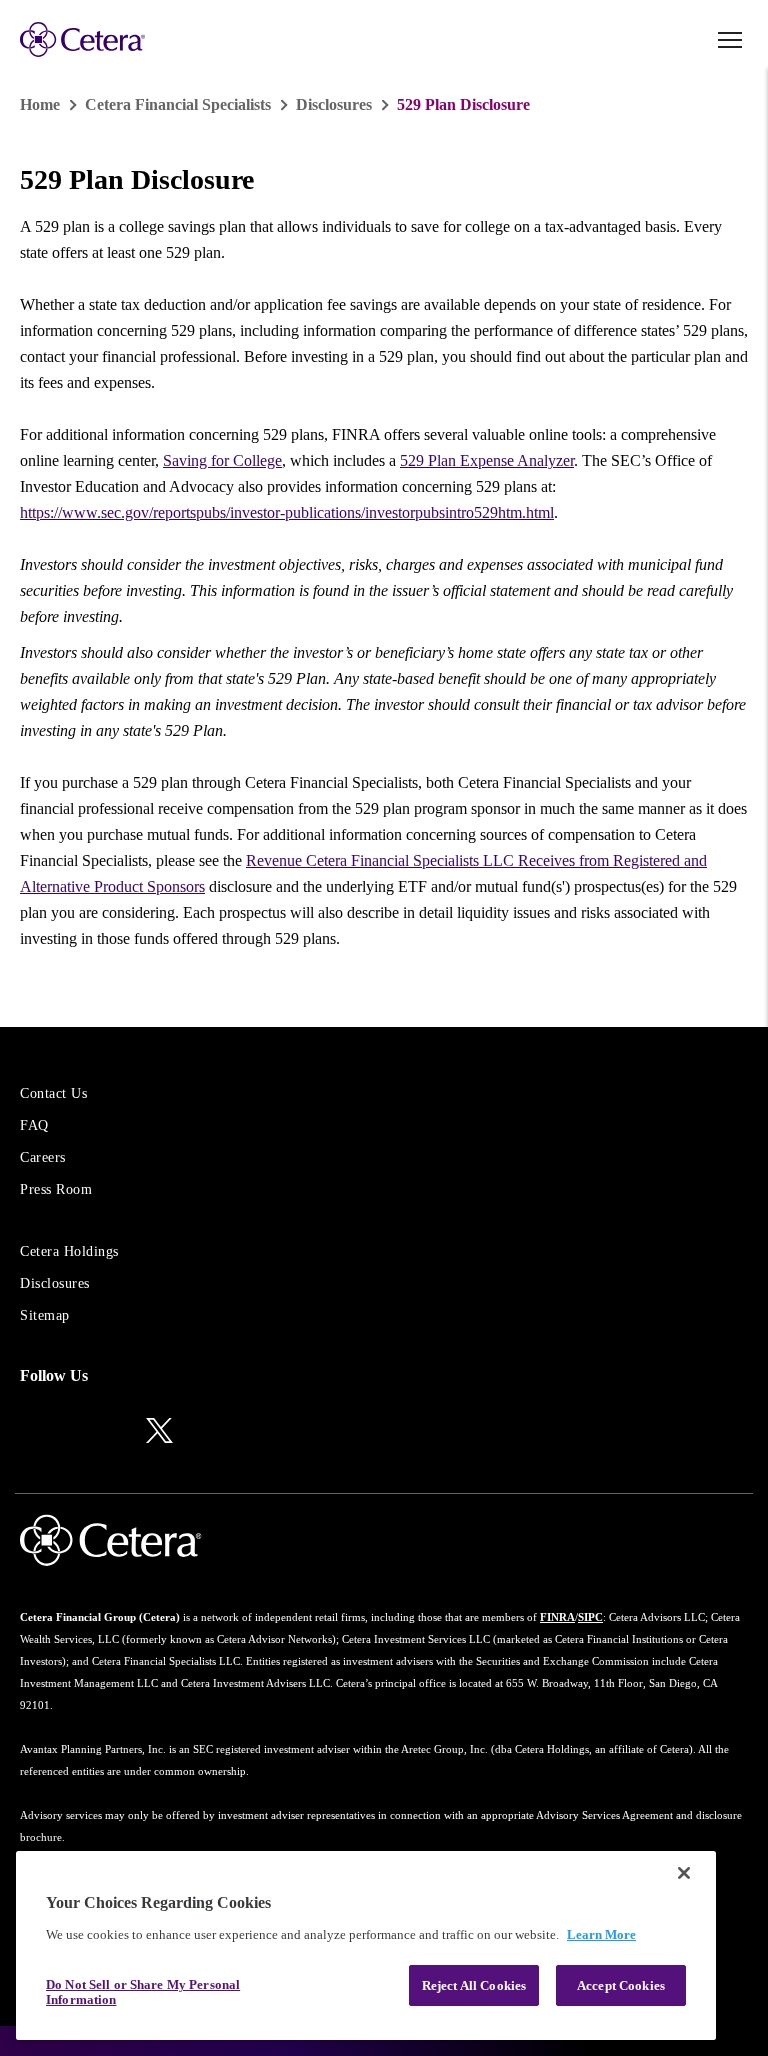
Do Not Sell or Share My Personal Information (143, 1992)
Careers (43, 1157)
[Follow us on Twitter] (159, 1429)
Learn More (601, 1934)
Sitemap (45, 1315)
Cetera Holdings (69, 1251)
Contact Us (53, 1093)
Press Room (56, 1189)
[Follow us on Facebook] (113, 1432)
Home (40, 104)
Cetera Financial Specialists (178, 104)
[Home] (82, 39)
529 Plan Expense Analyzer (487, 460)
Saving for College (222, 460)
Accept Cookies (621, 1985)
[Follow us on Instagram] (71, 1432)
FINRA (557, 1617)
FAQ (34, 1125)
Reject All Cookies (474, 1985)
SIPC (590, 1617)
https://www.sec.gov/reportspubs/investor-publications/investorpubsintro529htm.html (287, 512)
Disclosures (334, 104)
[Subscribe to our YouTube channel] (205, 1432)
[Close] (684, 1873)
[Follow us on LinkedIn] (29, 1432)
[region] (366, 1945)
